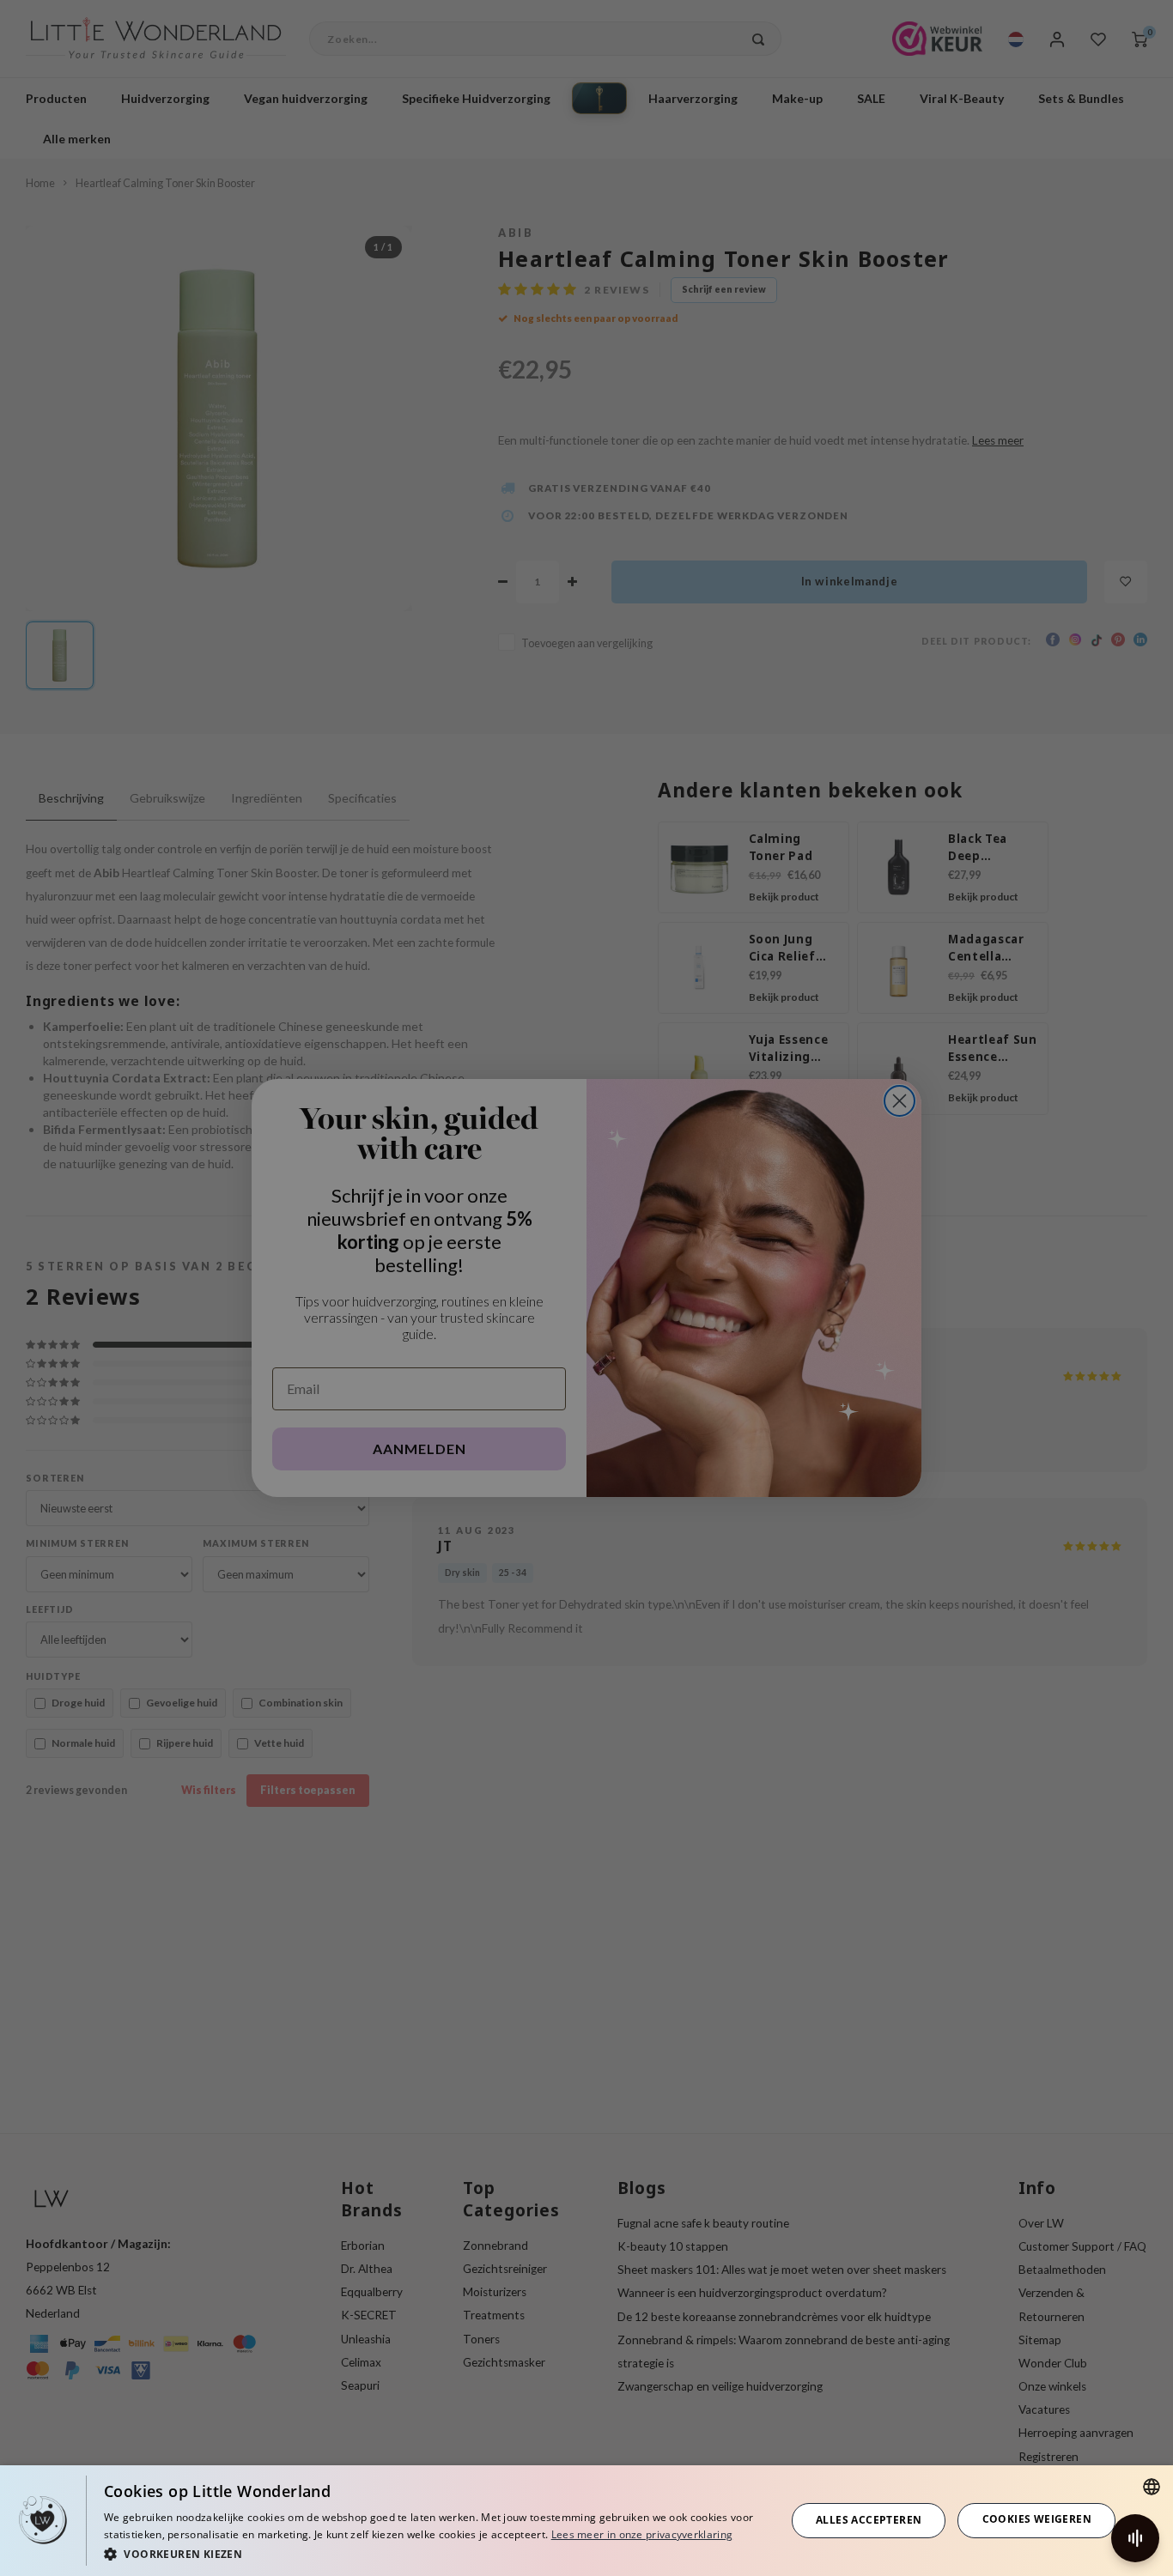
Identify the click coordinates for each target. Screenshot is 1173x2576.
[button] (435, 2553)
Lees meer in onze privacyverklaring (642, 2534)
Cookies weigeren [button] (1037, 2519)
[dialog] (586, 2521)
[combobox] (1152, 2487)
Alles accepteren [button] (869, 2520)
